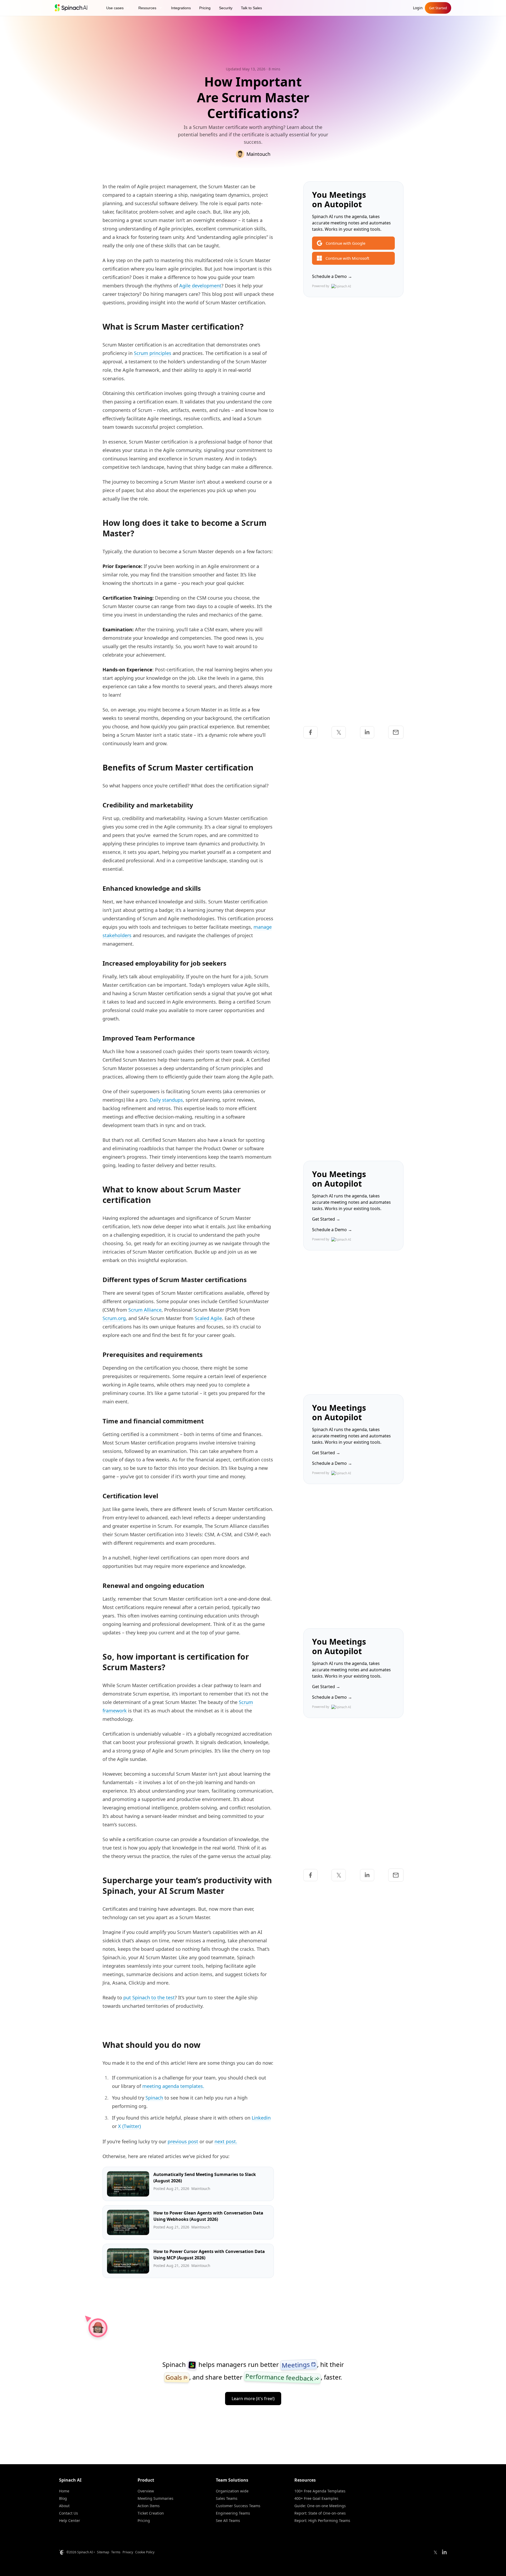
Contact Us (69, 2513)
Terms (116, 2552)
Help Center (70, 2520)
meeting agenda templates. (173, 2086)
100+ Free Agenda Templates (320, 2491)
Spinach (154, 2098)
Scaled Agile (208, 1318)
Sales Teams (227, 2498)
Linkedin (261, 2118)
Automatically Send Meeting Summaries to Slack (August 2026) (205, 2178)
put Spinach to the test (149, 1997)
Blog (63, 2498)
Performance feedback (283, 2377)
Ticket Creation (151, 2513)
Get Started (438, 8)
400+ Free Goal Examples (316, 2498)
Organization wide (232, 2491)
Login (418, 8)
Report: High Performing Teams (322, 2520)
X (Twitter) (129, 2126)
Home (64, 2491)
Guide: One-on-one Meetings (320, 2506)
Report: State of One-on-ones (320, 2513)
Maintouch (258, 154)
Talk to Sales (251, 8)
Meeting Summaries (155, 2498)
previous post (183, 2141)
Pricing (205, 8)
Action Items (149, 2506)
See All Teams (228, 2520)
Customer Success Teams (238, 2506)
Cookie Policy (145, 2552)
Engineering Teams (233, 2513)
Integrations (181, 8)
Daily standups (166, 1100)
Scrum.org (114, 1318)
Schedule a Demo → (332, 276)
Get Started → (326, 1219)
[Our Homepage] (71, 8)
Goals (177, 2377)
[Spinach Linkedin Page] (444, 2552)
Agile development (200, 286)
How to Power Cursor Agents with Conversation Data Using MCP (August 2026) (209, 2255)
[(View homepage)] (192, 2365)
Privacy (128, 2552)
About (64, 2506)
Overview (146, 2491)
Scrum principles (153, 353)
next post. (226, 2141)
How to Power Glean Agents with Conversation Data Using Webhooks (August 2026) (208, 2216)
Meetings (299, 2365)
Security (226, 8)
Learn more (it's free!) (253, 2399)
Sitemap (103, 2552)
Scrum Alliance (145, 1310)
